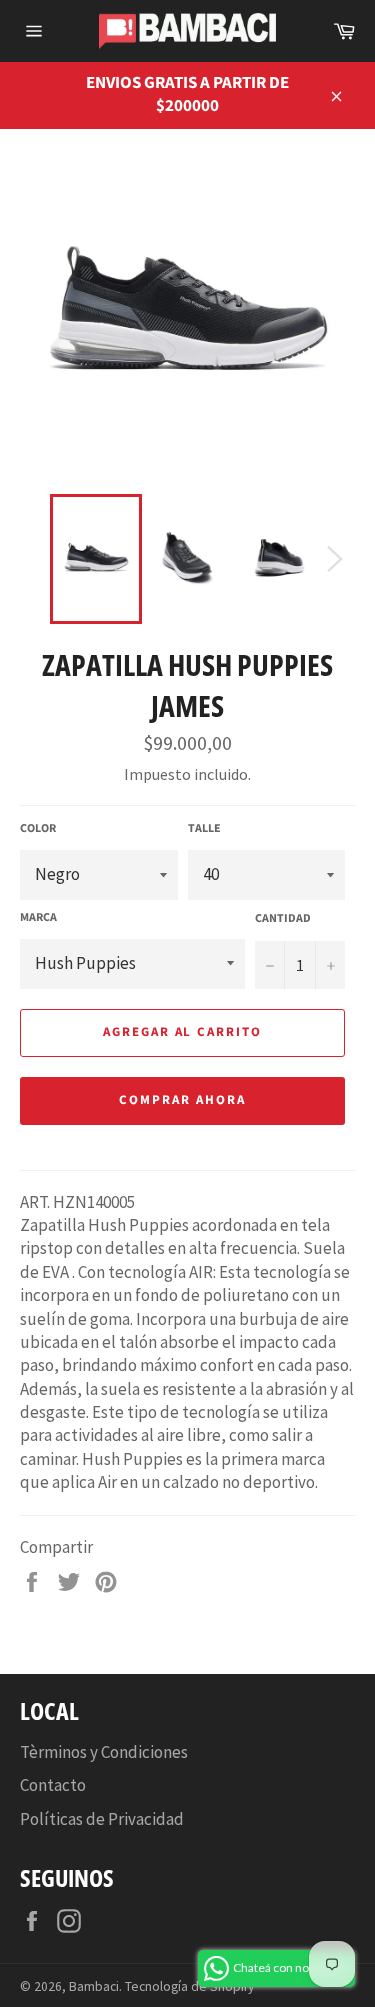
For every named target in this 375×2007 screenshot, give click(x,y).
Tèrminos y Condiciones (104, 1752)
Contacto (53, 1785)
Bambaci (94, 1986)
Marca (38, 918)
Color (38, 829)
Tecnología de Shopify (189, 1986)
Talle (204, 829)
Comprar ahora (182, 1100)
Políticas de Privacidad (102, 1819)
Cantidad (283, 919)
